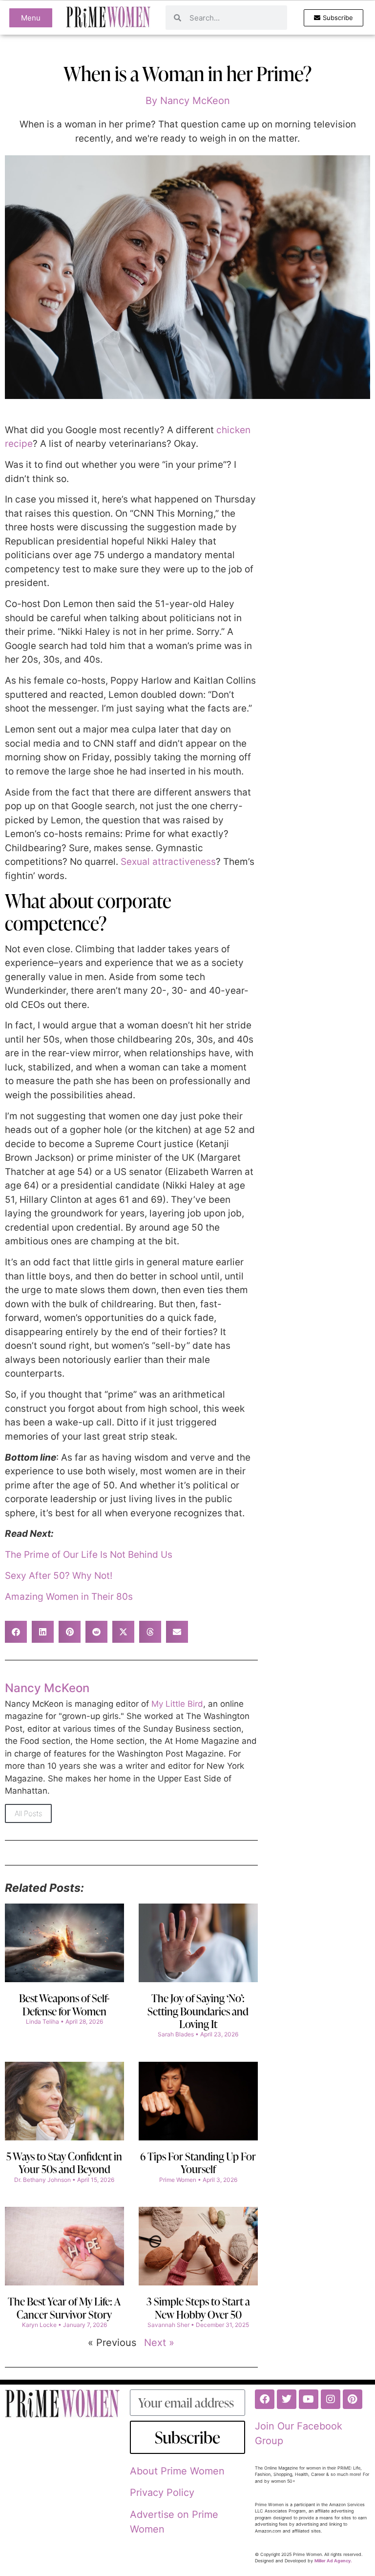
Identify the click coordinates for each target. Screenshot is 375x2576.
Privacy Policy (162, 2492)
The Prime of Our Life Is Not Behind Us (89, 1555)
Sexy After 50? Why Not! (59, 1576)
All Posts (28, 1813)
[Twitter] (287, 2399)
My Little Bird (177, 1704)
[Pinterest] (353, 2399)
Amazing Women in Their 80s (69, 1597)
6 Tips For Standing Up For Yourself (198, 2163)
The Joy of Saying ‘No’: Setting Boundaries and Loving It (198, 2011)
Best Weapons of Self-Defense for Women (64, 2004)
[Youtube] (309, 2399)
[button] (16, 1632)
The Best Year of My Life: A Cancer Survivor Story (64, 2308)
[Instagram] (331, 2399)
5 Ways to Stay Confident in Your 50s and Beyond (64, 2163)
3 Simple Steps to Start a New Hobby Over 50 (198, 2308)
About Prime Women (177, 2471)
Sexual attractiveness (167, 862)
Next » (159, 2343)
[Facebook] (265, 2399)
